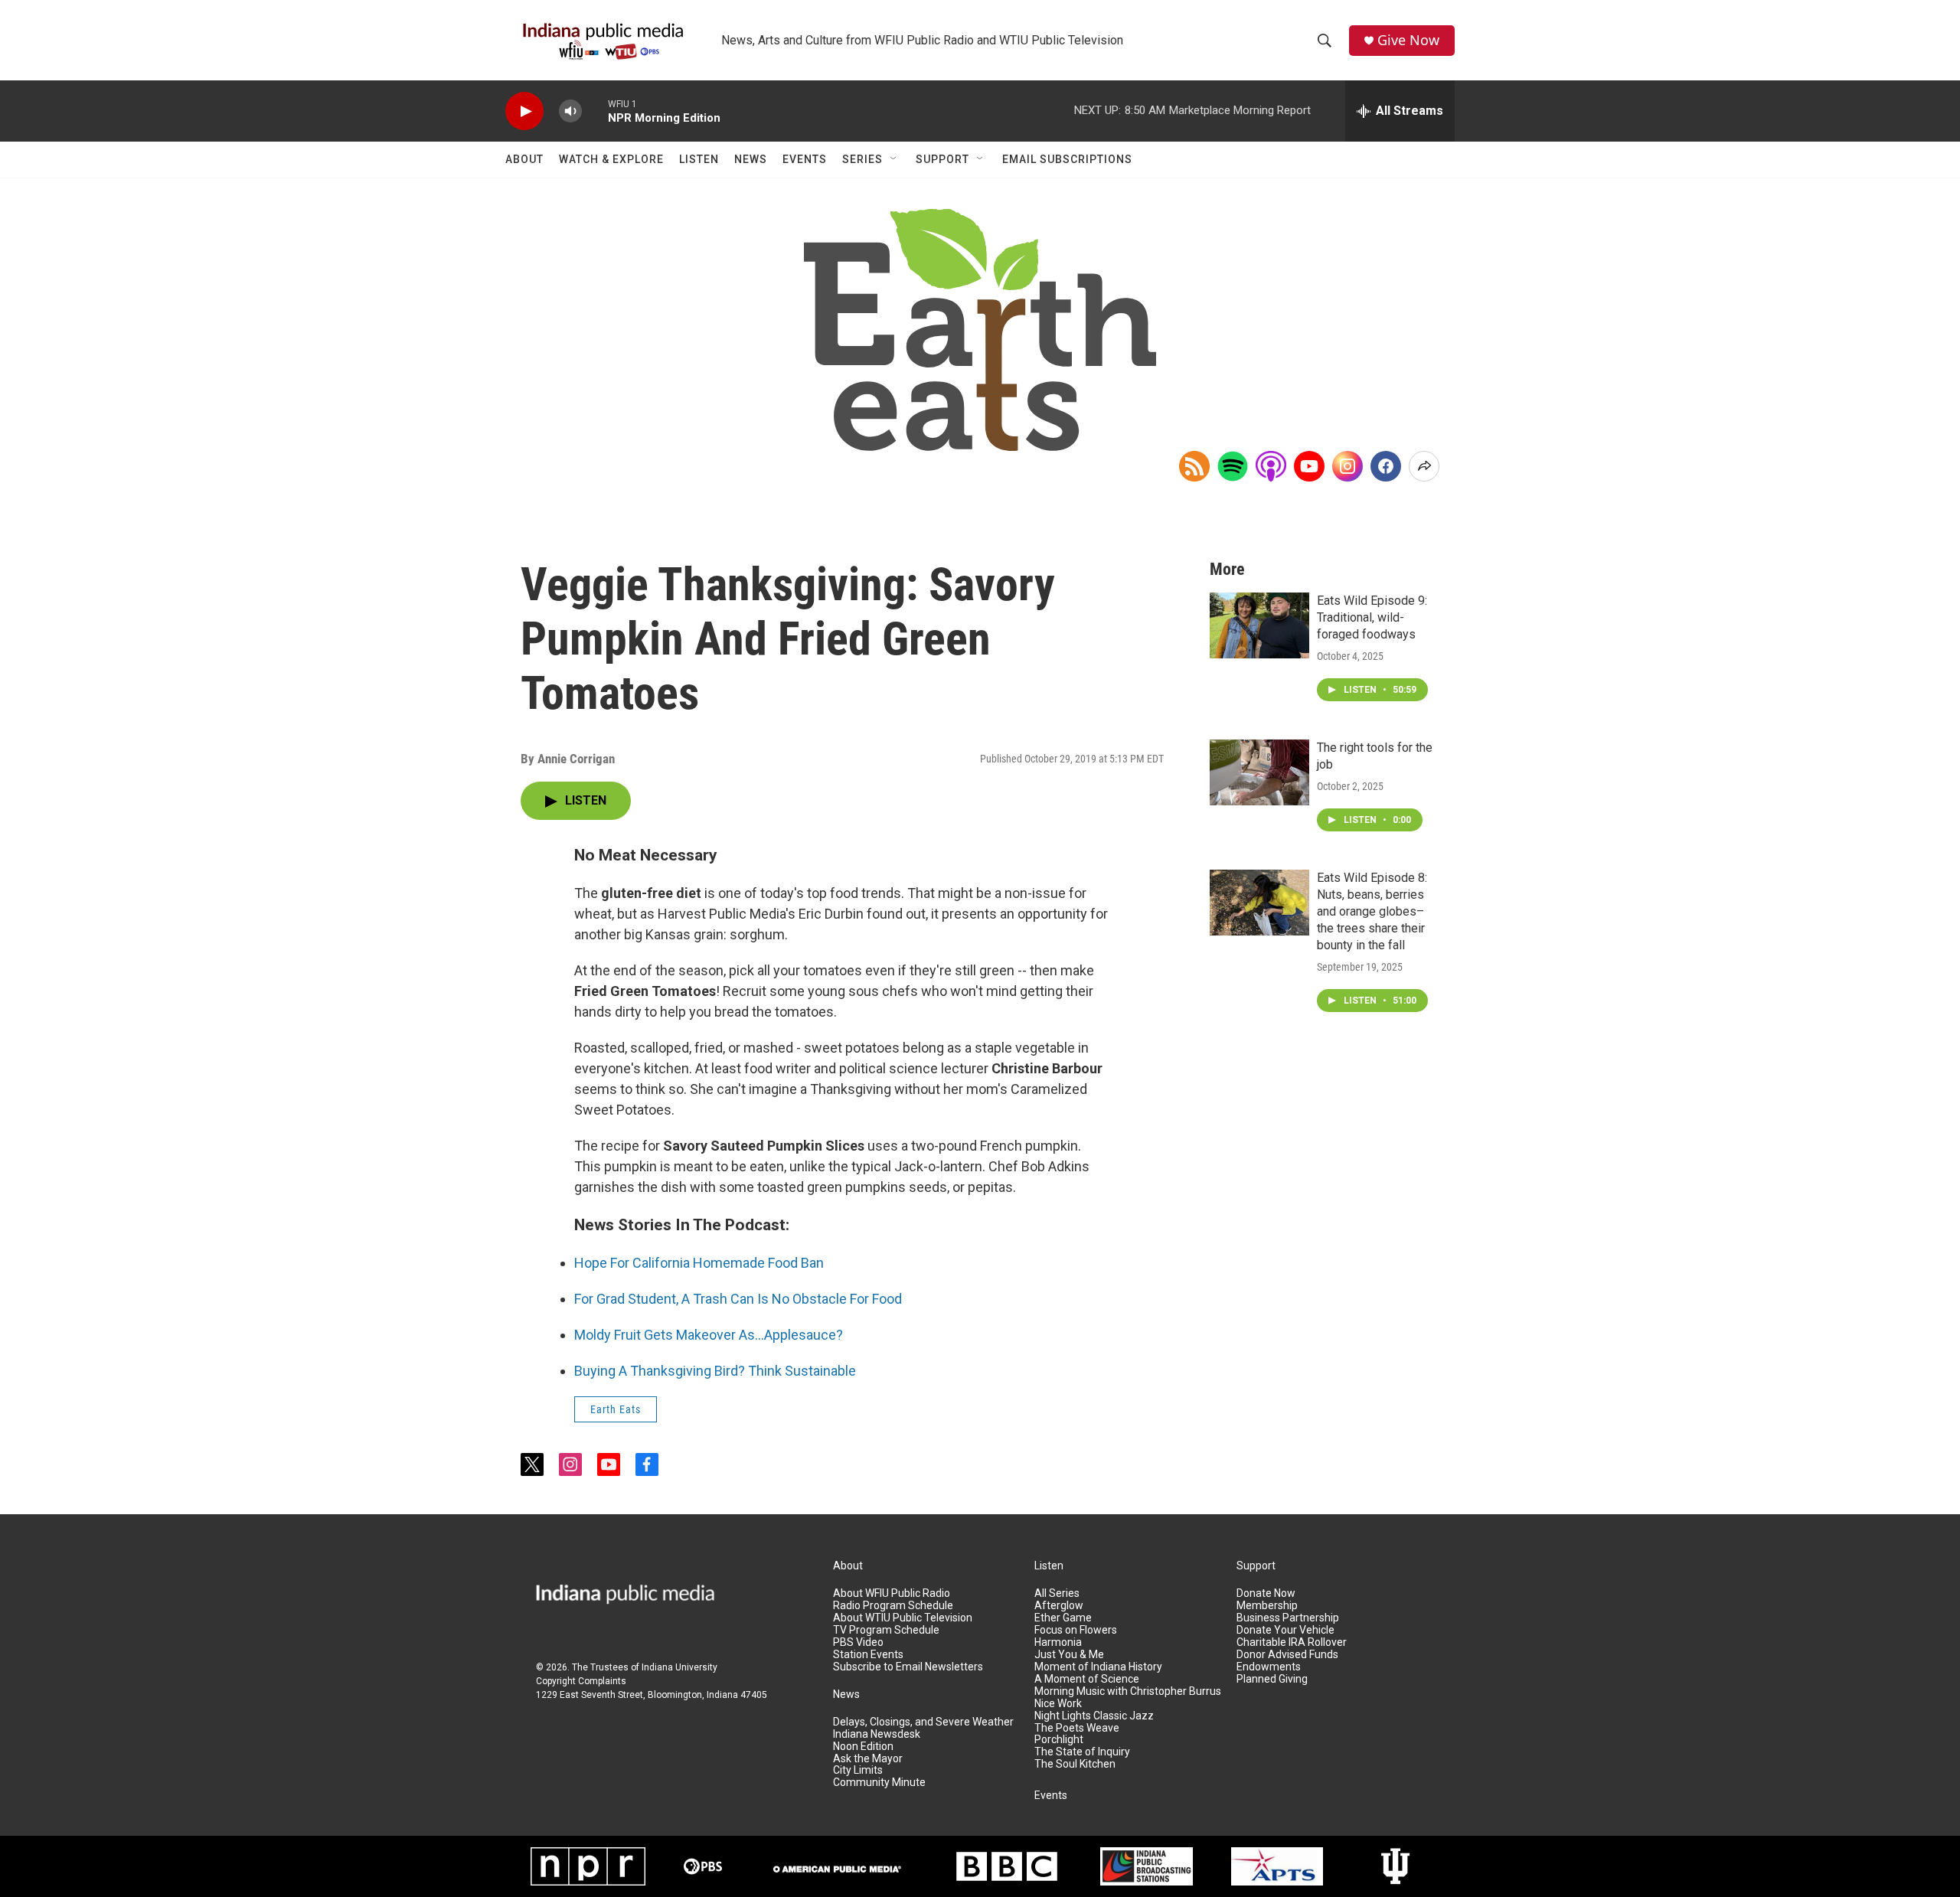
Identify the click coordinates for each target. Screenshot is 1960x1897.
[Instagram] (1347, 466)
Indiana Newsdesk (877, 1734)
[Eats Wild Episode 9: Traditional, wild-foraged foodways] (1259, 625)
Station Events (868, 1655)
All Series (1057, 1593)
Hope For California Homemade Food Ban (699, 1263)
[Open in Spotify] (1233, 466)
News (751, 159)
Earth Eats (616, 1409)
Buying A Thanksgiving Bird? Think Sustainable (715, 1371)
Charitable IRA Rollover (1292, 1642)
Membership (1267, 1606)
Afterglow (1059, 1606)
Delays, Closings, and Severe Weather (923, 1722)
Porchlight (1059, 1740)
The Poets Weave (1077, 1728)
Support (942, 159)
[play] (524, 111)
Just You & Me (1069, 1655)
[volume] (570, 111)
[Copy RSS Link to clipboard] (1194, 466)
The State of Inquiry (1082, 1752)
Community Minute (879, 1783)
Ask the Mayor (868, 1759)
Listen (699, 159)
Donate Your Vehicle (1285, 1630)
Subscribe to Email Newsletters (908, 1667)
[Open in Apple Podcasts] (1271, 466)
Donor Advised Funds (1287, 1655)
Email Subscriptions (1067, 159)
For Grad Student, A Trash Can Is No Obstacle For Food (738, 1299)
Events (805, 159)
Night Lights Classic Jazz (1094, 1716)
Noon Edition (863, 1747)
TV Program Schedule (886, 1630)
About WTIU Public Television (903, 1618)
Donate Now (1266, 1593)
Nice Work (1058, 1704)
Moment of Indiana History (1098, 1667)
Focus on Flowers (1076, 1630)
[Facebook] (1386, 466)
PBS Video (858, 1642)
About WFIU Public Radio (892, 1593)
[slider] (595, 111)
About (524, 159)
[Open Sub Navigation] (894, 159)
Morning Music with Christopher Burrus (1128, 1691)
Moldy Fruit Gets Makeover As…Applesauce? (709, 1335)
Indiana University (679, 1667)
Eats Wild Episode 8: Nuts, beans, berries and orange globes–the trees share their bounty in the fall (1372, 911)
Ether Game (1063, 1618)
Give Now (1408, 40)
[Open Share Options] (1424, 466)
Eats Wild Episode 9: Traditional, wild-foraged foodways (1372, 617)
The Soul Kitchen (1075, 1764)
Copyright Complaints (581, 1681)
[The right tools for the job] (1259, 772)
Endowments (1269, 1667)
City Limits (858, 1770)
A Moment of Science (1087, 1679)
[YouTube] (1309, 466)
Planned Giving (1272, 1679)
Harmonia (1058, 1642)
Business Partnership (1288, 1618)
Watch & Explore (611, 159)
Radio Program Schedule (893, 1606)
